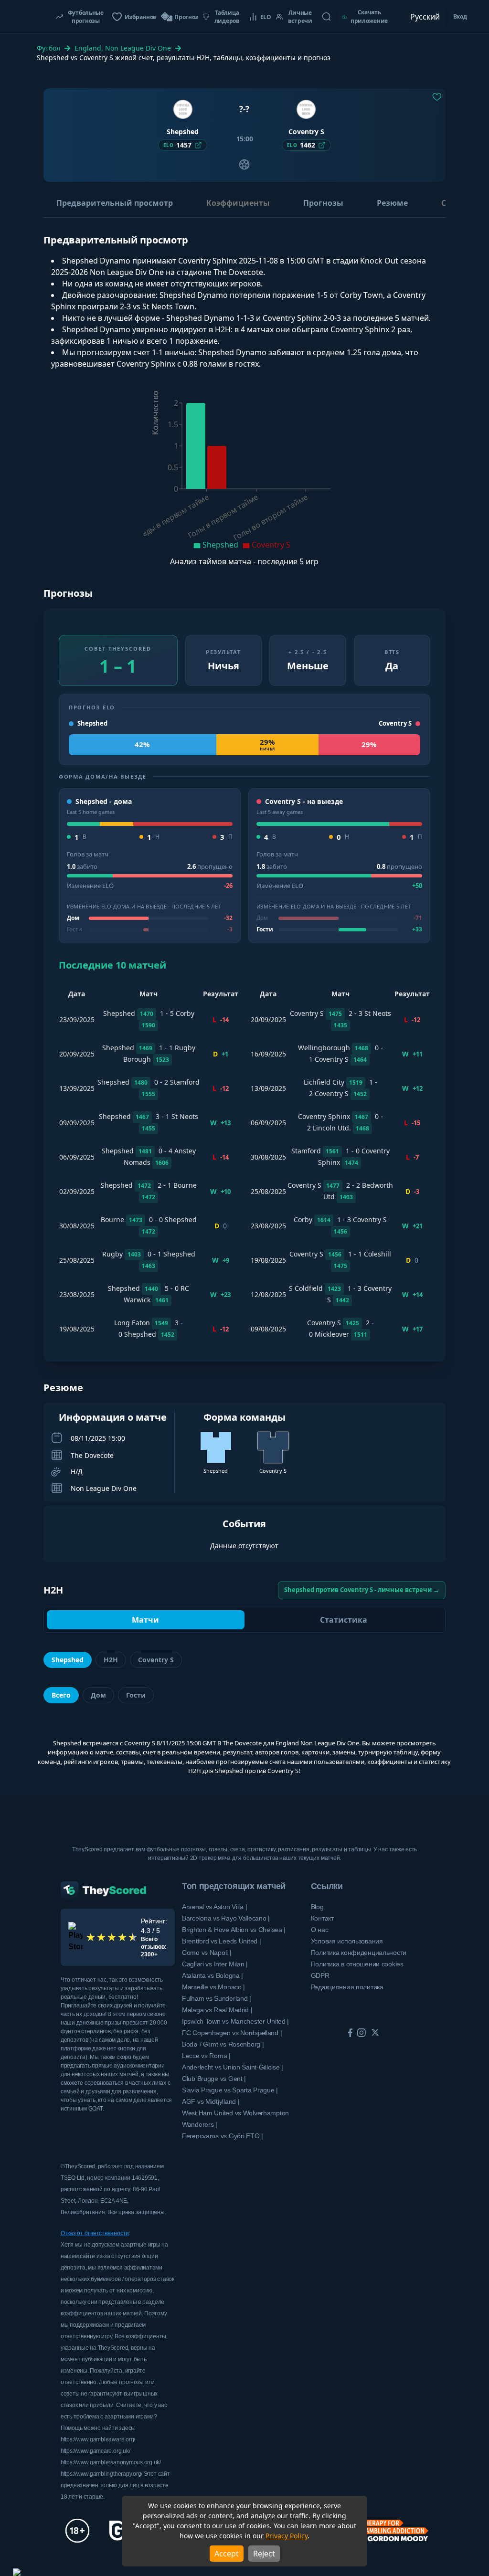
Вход (460, 16)
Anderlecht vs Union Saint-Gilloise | (233, 2067)
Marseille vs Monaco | (213, 1987)
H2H (111, 1660)
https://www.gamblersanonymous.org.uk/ (111, 2462)
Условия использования (347, 1941)
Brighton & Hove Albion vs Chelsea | (234, 1930)
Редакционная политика (347, 1987)
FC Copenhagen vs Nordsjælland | (232, 2033)
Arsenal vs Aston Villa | (214, 1907)
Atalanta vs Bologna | (213, 1975)
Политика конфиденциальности (359, 1953)
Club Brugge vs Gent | (214, 2079)
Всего (61, 1695)
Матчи (145, 1620)
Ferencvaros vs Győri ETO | (223, 2136)
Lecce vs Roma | (206, 2056)
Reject (264, 2554)
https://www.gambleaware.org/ (98, 2439)
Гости (136, 1695)
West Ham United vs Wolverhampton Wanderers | (235, 2119)
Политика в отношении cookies (357, 1964)
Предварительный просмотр (115, 203)
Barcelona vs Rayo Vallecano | (226, 1918)
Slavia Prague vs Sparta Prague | (230, 2090)
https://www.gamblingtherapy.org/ (102, 2474)
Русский (425, 17)
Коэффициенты (238, 203)
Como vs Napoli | (207, 1953)
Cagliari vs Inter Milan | (215, 1964)
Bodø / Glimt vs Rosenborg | (223, 2044)
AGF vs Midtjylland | (211, 2101)
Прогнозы (323, 203)
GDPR (320, 1975)
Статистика (344, 1620)
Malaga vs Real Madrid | (217, 2010)
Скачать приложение (369, 16)
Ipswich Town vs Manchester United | (235, 2021)
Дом (98, 1695)
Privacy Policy (287, 2536)
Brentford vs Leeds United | (221, 1941)
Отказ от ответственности (95, 2233)
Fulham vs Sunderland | (217, 1998)
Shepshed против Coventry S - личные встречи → (362, 1590)
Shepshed (68, 1660)
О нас (320, 1930)
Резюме (392, 203)
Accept (227, 2554)
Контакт (322, 1918)
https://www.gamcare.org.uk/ (96, 2451)
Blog (317, 1907)
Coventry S (156, 1660)
